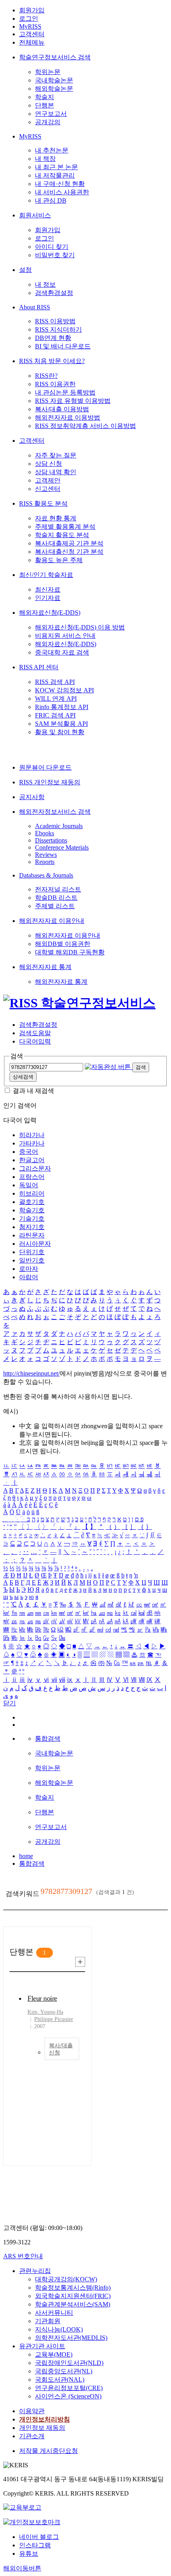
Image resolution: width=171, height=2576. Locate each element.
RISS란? (46, 376)
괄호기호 (32, 1202)
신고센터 (48, 489)
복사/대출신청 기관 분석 (69, 552)
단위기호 (32, 1252)
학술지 (45, 97)
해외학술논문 (54, 89)
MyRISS (30, 26)
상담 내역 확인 (56, 472)
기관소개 (32, 2436)
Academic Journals (59, 826)
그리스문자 (35, 1168)
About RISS (35, 307)
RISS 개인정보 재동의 (50, 782)
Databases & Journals (46, 875)
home (26, 1856)
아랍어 (29, 1277)
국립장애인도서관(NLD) (69, 2363)
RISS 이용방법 (55, 321)
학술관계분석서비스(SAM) (73, 2304)
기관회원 (48, 2321)
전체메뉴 (32, 42)
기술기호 (32, 1219)
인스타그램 (35, 2545)
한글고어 (32, 1160)
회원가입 (32, 10)
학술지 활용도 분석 (62, 535)
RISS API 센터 (39, 667)
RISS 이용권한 (55, 384)
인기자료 (48, 598)
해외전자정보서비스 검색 (55, 812)
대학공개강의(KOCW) (66, 2279)
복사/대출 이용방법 (62, 409)
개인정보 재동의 (42, 2428)
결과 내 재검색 (33, 1091)
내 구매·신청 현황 (60, 184)
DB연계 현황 (53, 338)
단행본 (45, 105)
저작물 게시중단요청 (49, 2451)
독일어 (29, 1185)
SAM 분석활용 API (61, 724)
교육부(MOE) (54, 2354)
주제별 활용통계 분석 (65, 527)
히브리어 (32, 1193)
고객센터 (32, 34)
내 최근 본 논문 (56, 167)
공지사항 (32, 797)
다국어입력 (35, 1041)
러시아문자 (35, 1244)
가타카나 (32, 1143)
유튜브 (29, 2554)
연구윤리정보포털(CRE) (69, 2388)
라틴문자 (32, 1235)
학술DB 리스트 (56, 898)
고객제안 (48, 480)
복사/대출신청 (61, 2049)
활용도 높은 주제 (59, 560)
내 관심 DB (51, 200)
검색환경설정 (54, 293)
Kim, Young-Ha (45, 2012)
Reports (45, 862)
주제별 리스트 (55, 906)
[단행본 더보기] (80, 1962)
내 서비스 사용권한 (62, 192)
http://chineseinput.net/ (31, 1373)
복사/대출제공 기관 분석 (69, 543)
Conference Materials (62, 847)
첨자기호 (32, 1227)
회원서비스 (35, 215)
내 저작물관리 (55, 175)
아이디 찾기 (52, 247)
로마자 (29, 1269)
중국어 (29, 1152)
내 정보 (45, 284)
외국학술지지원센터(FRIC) (73, 2296)
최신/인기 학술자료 (46, 575)
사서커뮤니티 (54, 2313)
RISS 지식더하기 (58, 329)
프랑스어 (32, 1177)
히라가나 (32, 1135)
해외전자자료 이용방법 (68, 417)
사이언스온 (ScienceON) (68, 2396)
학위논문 (48, 72)
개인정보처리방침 (45, 2419)
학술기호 (32, 1210)
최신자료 (48, 589)
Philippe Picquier (54, 2019)
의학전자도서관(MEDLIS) (71, 2338)
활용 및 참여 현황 (60, 732)
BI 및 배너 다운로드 (63, 346)
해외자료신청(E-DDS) (50, 613)
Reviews (46, 855)
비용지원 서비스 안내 (65, 636)
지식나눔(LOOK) (59, 2329)
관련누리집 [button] (35, 2271)
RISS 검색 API (55, 682)
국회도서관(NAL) (60, 2380)
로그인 (29, 19)
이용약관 (32, 2411)
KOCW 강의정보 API (64, 690)
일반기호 (32, 1260)
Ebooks (45, 833)
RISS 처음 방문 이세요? (52, 361)
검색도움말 (35, 1033)
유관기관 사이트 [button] (42, 2346)
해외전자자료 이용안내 (52, 921)
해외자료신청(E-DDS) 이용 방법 (80, 627)
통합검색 (32, 1864)
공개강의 (48, 122)
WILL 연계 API (56, 699)
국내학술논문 (54, 80)
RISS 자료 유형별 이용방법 (73, 401)
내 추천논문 (52, 150)
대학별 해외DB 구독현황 (70, 952)
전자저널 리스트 (58, 889)
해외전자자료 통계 (45, 967)
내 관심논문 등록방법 (65, 392)
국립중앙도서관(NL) (64, 2371)
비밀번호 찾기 (55, 255)
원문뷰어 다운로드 (45, 767)
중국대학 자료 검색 (62, 652)
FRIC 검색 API (55, 715)
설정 (25, 270)
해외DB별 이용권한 (63, 944)
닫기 (10, 1703)
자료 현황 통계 (56, 518)
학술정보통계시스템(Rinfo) (73, 2288)
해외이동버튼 (22, 2568)
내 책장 (45, 159)
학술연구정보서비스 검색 (55, 57)
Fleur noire (42, 1998)
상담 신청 (49, 464)
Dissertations (51, 840)
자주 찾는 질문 (56, 455)
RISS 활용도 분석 (43, 503)
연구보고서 (51, 114)
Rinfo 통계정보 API (62, 707)
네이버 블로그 (39, 2537)
